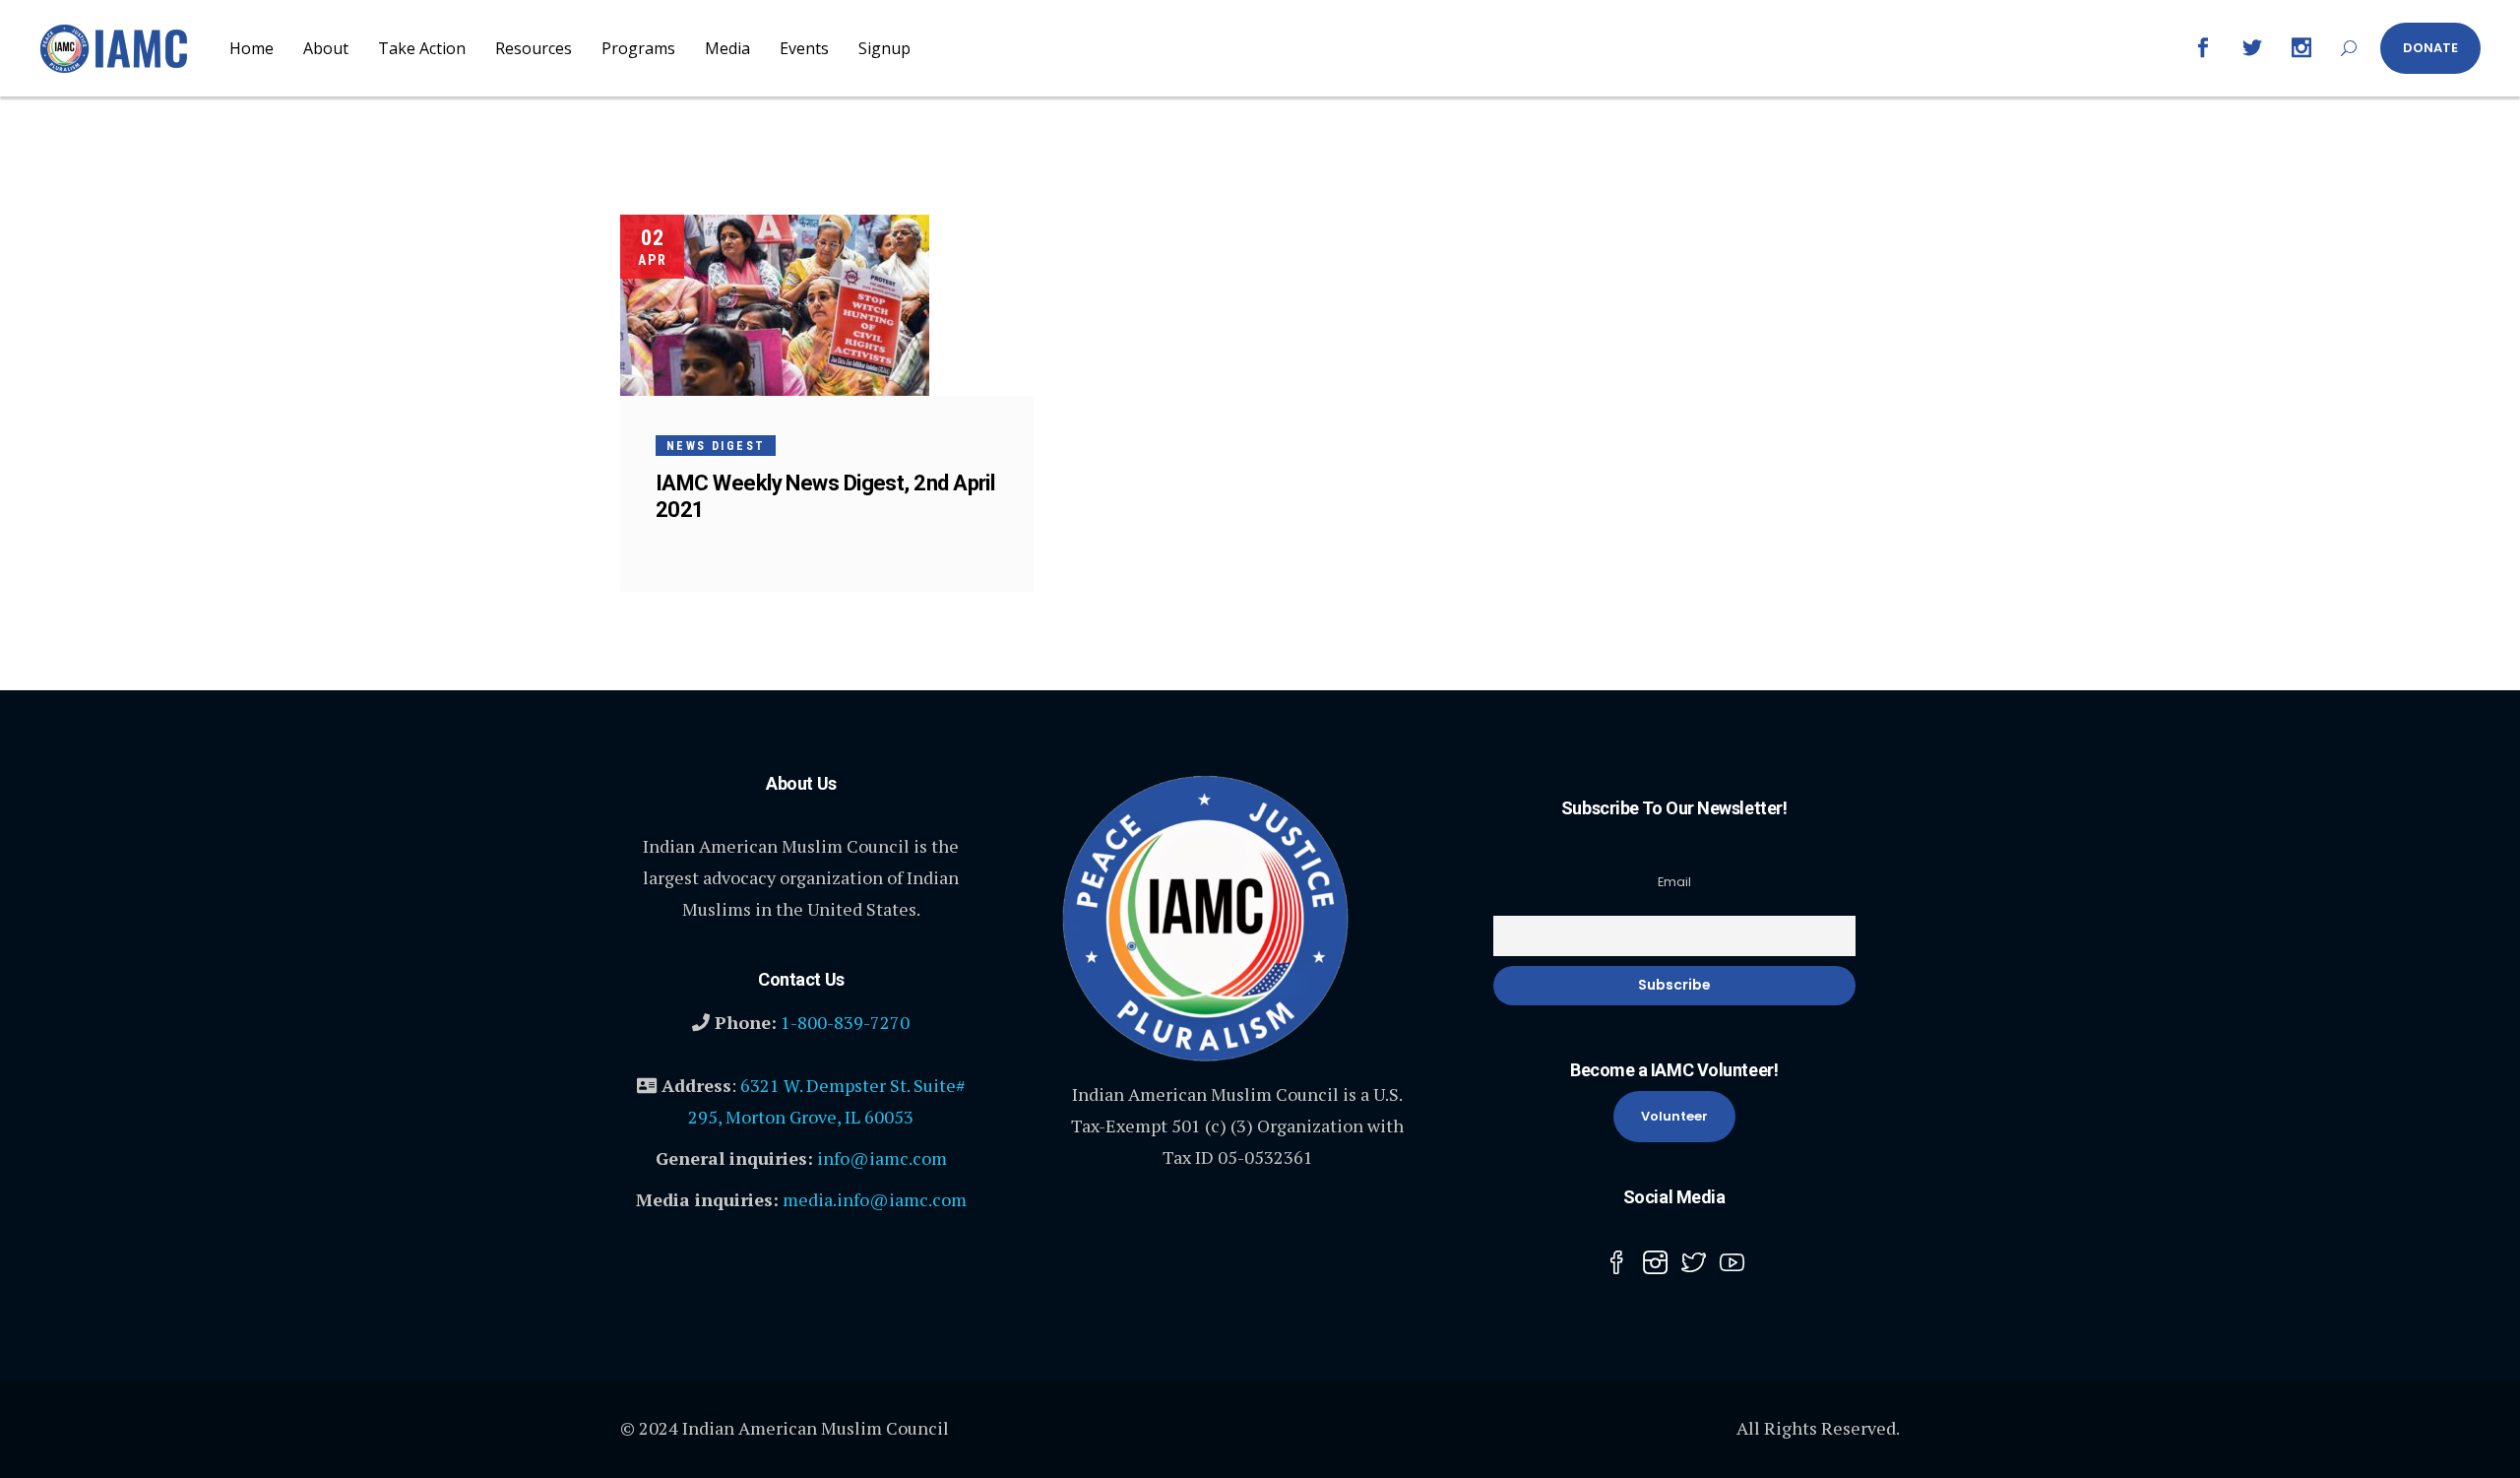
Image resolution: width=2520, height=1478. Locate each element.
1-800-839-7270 (845, 1022)
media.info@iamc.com (875, 1199)
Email (1674, 882)
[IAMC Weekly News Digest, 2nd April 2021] (775, 305)
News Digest (716, 446)
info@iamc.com (882, 1158)
